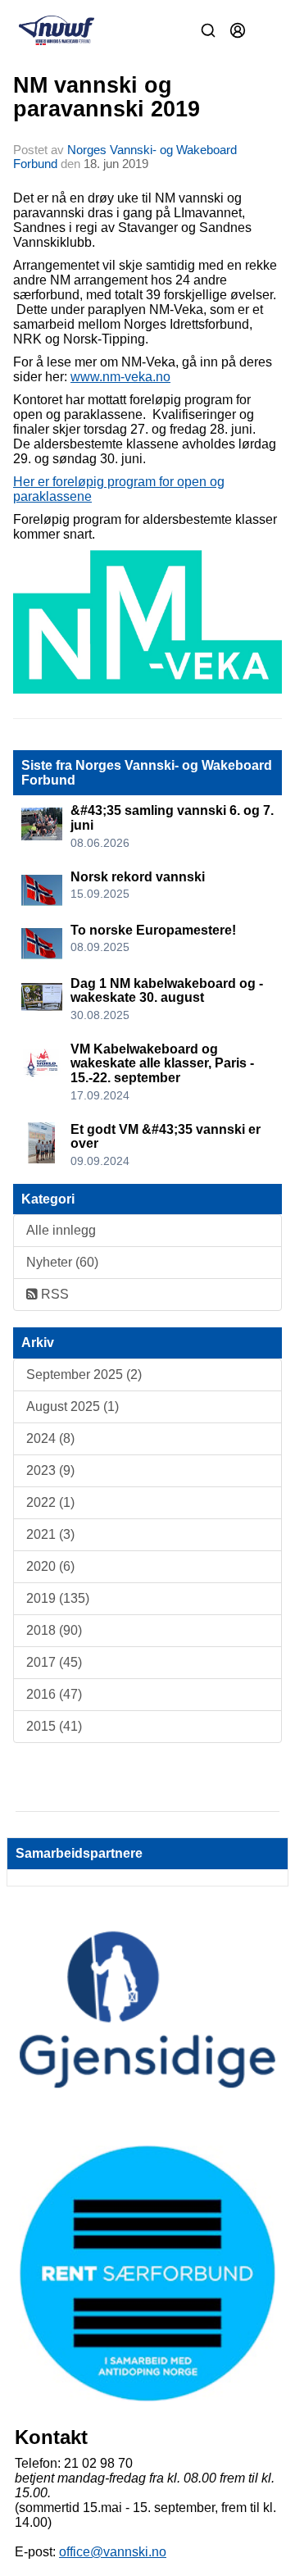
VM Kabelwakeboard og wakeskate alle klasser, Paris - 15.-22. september (162, 1063)
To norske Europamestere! (153, 930)
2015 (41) (54, 1726)
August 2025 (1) (73, 1406)
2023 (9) (50, 1470)
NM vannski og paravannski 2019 (107, 97)
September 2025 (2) (84, 1374)
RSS (53, 1294)
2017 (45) (54, 1662)
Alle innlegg (61, 1230)
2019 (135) (58, 1598)
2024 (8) (50, 1438)
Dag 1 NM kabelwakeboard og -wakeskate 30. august (167, 991)
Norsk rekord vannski (138, 877)
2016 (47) (54, 1694)
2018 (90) (54, 1630)
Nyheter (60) (62, 1262)
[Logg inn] (238, 30)
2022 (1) (50, 1502)
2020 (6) (50, 1566)
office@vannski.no (113, 2552)
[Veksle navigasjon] (267, 30)
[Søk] (208, 30)
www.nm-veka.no (120, 377)
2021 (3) (50, 1534)
